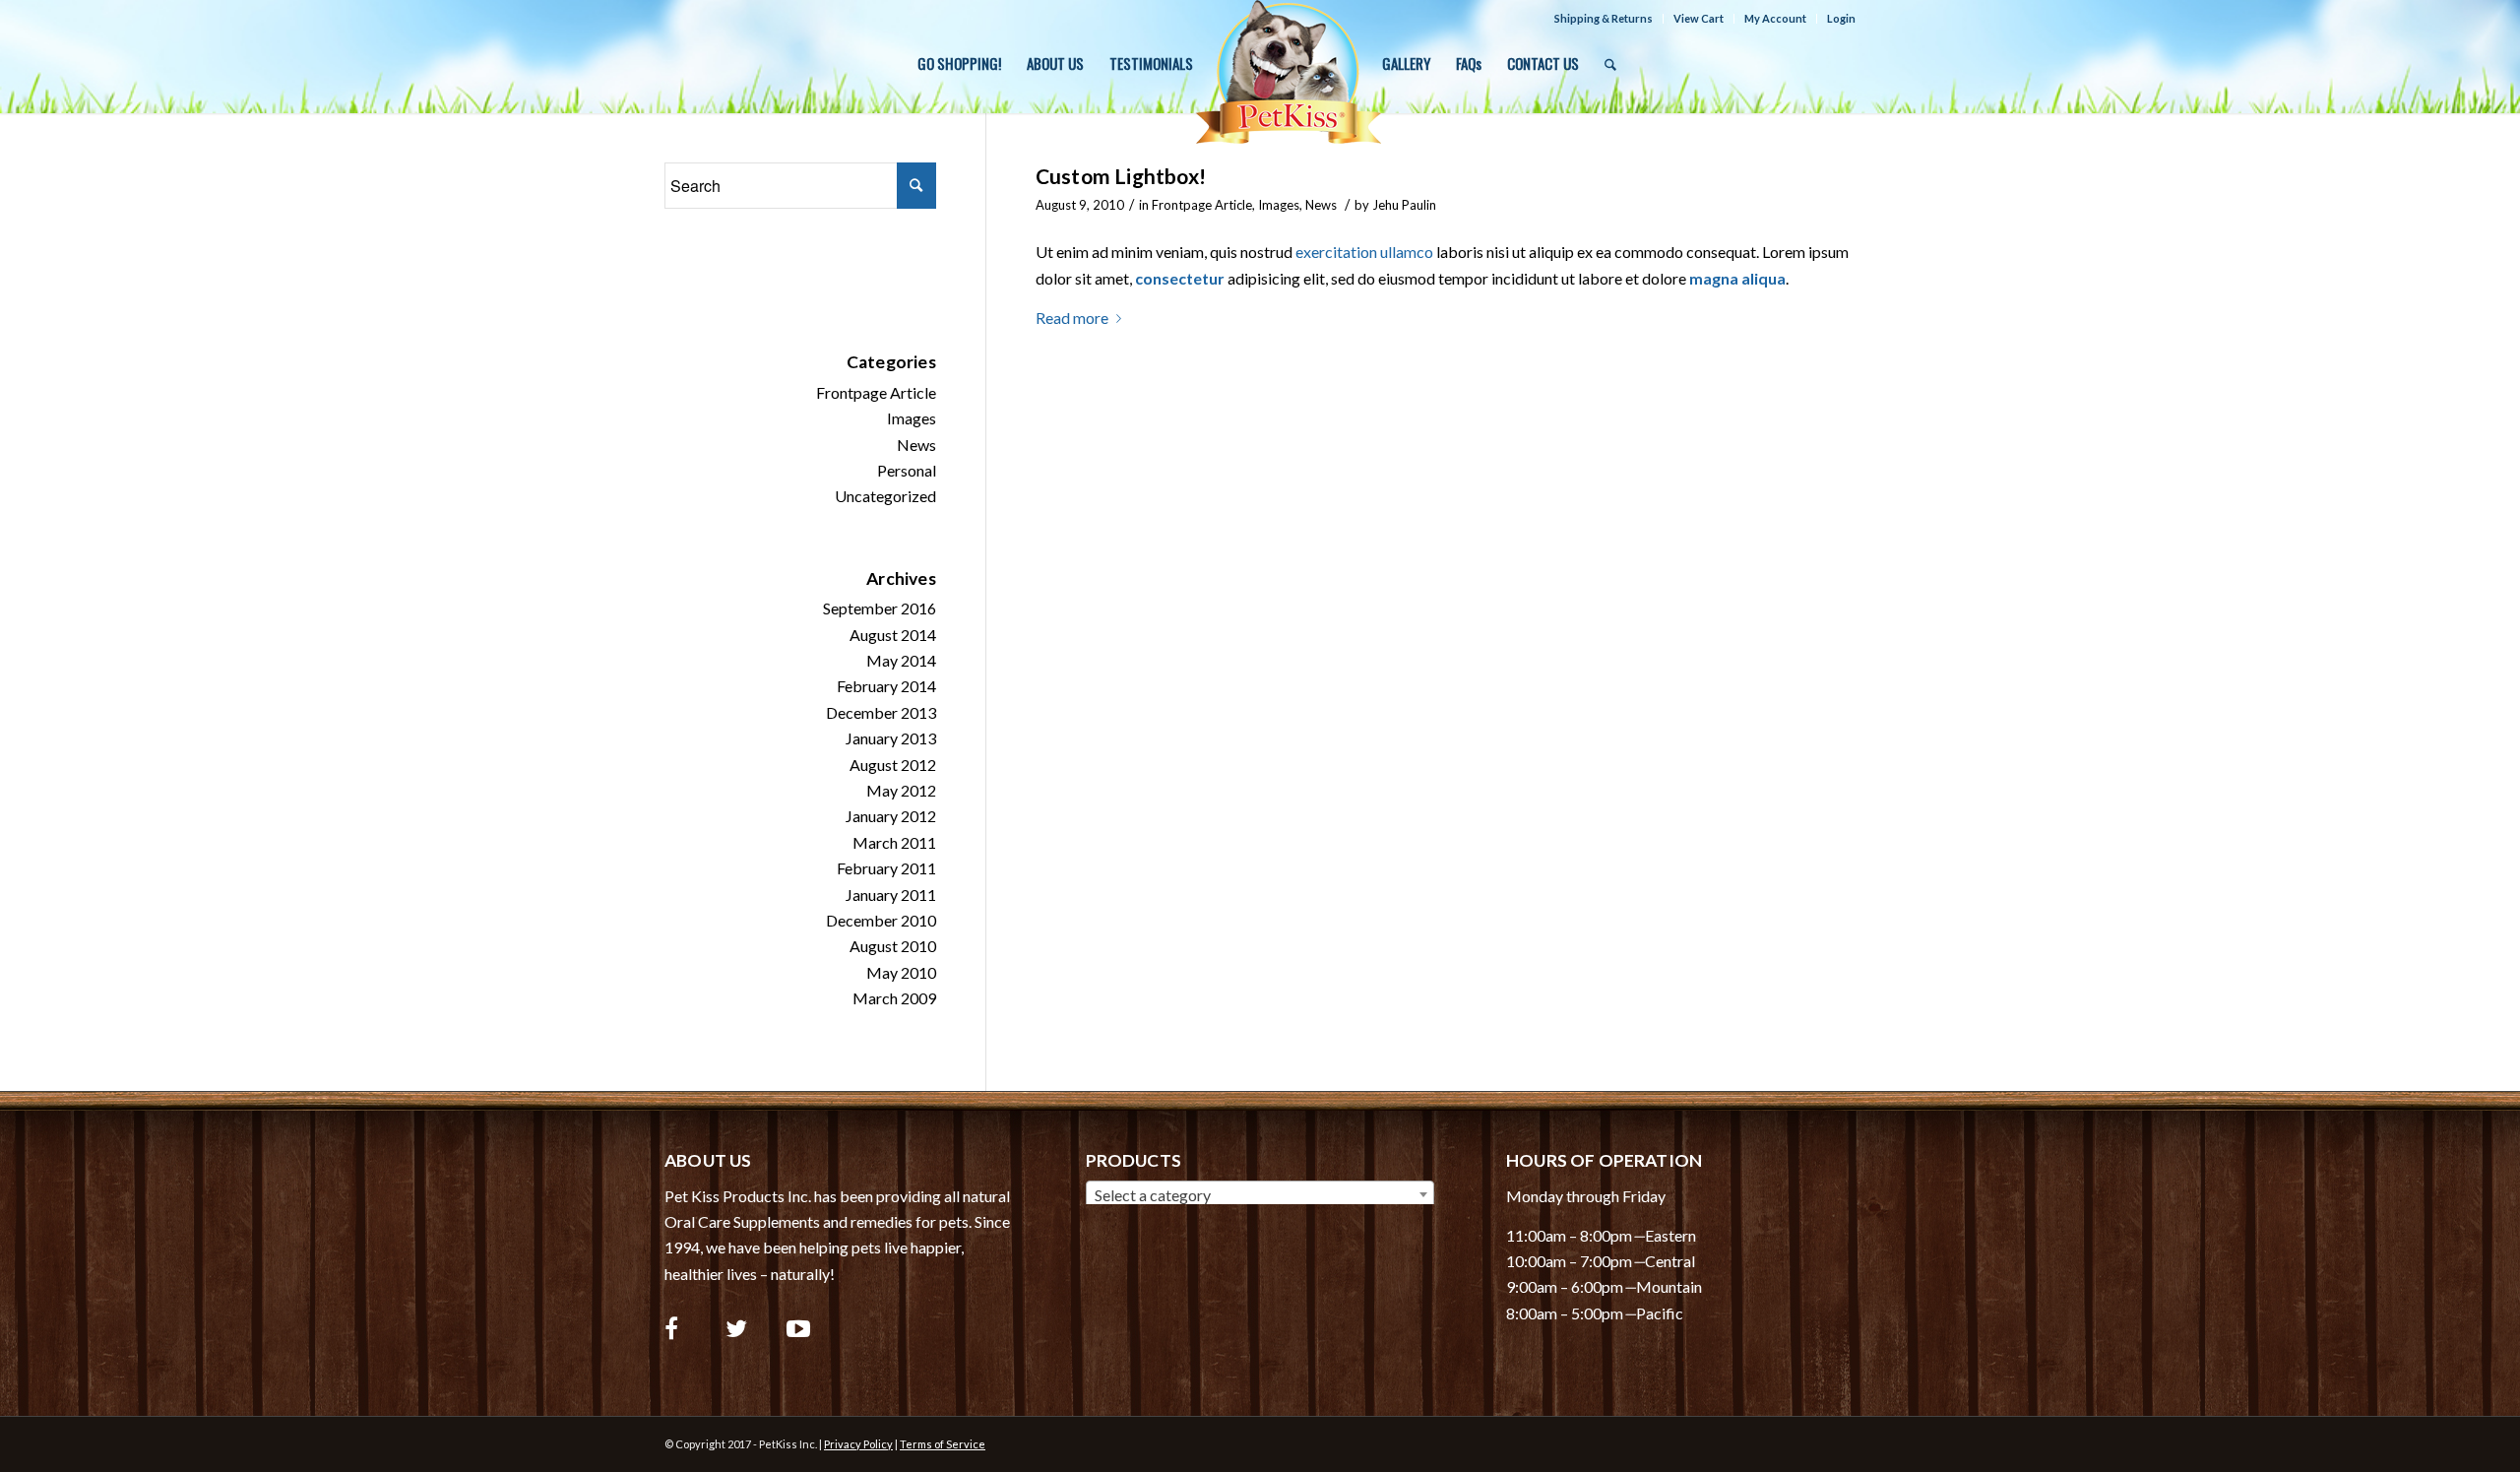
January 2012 (891, 816)
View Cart (1699, 18)
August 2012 (893, 765)
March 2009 (894, 998)
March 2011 (894, 842)
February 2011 (886, 868)
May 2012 (901, 790)
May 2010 (901, 972)
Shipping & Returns (1604, 18)
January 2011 (891, 895)
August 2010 (893, 946)
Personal (907, 470)
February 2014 (886, 686)
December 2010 (881, 920)
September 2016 (880, 608)
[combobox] (1260, 1194)
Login (1841, 18)
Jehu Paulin (1404, 205)
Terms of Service (943, 1444)
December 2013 (881, 712)
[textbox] (1260, 1195)
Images (1279, 205)
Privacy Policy (858, 1444)
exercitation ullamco (1364, 252)
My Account (1775, 18)
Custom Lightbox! (1121, 176)
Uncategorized (885, 496)
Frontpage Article (1202, 205)
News (1321, 205)
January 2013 (891, 738)
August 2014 (893, 635)
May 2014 (901, 660)
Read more (1072, 318)
